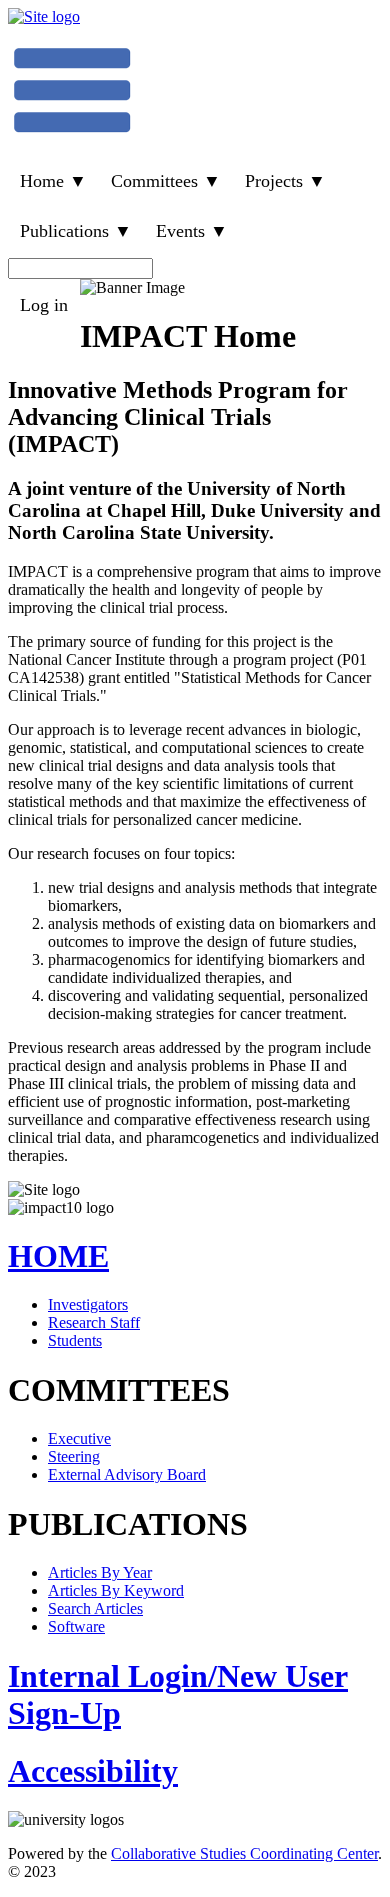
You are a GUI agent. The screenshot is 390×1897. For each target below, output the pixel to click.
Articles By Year (100, 1572)
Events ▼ (192, 231)
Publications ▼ (76, 231)
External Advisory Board (127, 1474)
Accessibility (93, 1771)
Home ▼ (53, 181)
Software (76, 1626)
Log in (44, 305)
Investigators (88, 1304)
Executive (79, 1438)
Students (75, 1340)
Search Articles (95, 1608)
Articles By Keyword (116, 1590)
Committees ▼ (166, 181)
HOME (58, 1256)
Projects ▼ (285, 181)
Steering (74, 1456)
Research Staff (94, 1322)
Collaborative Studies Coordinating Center (244, 1853)
